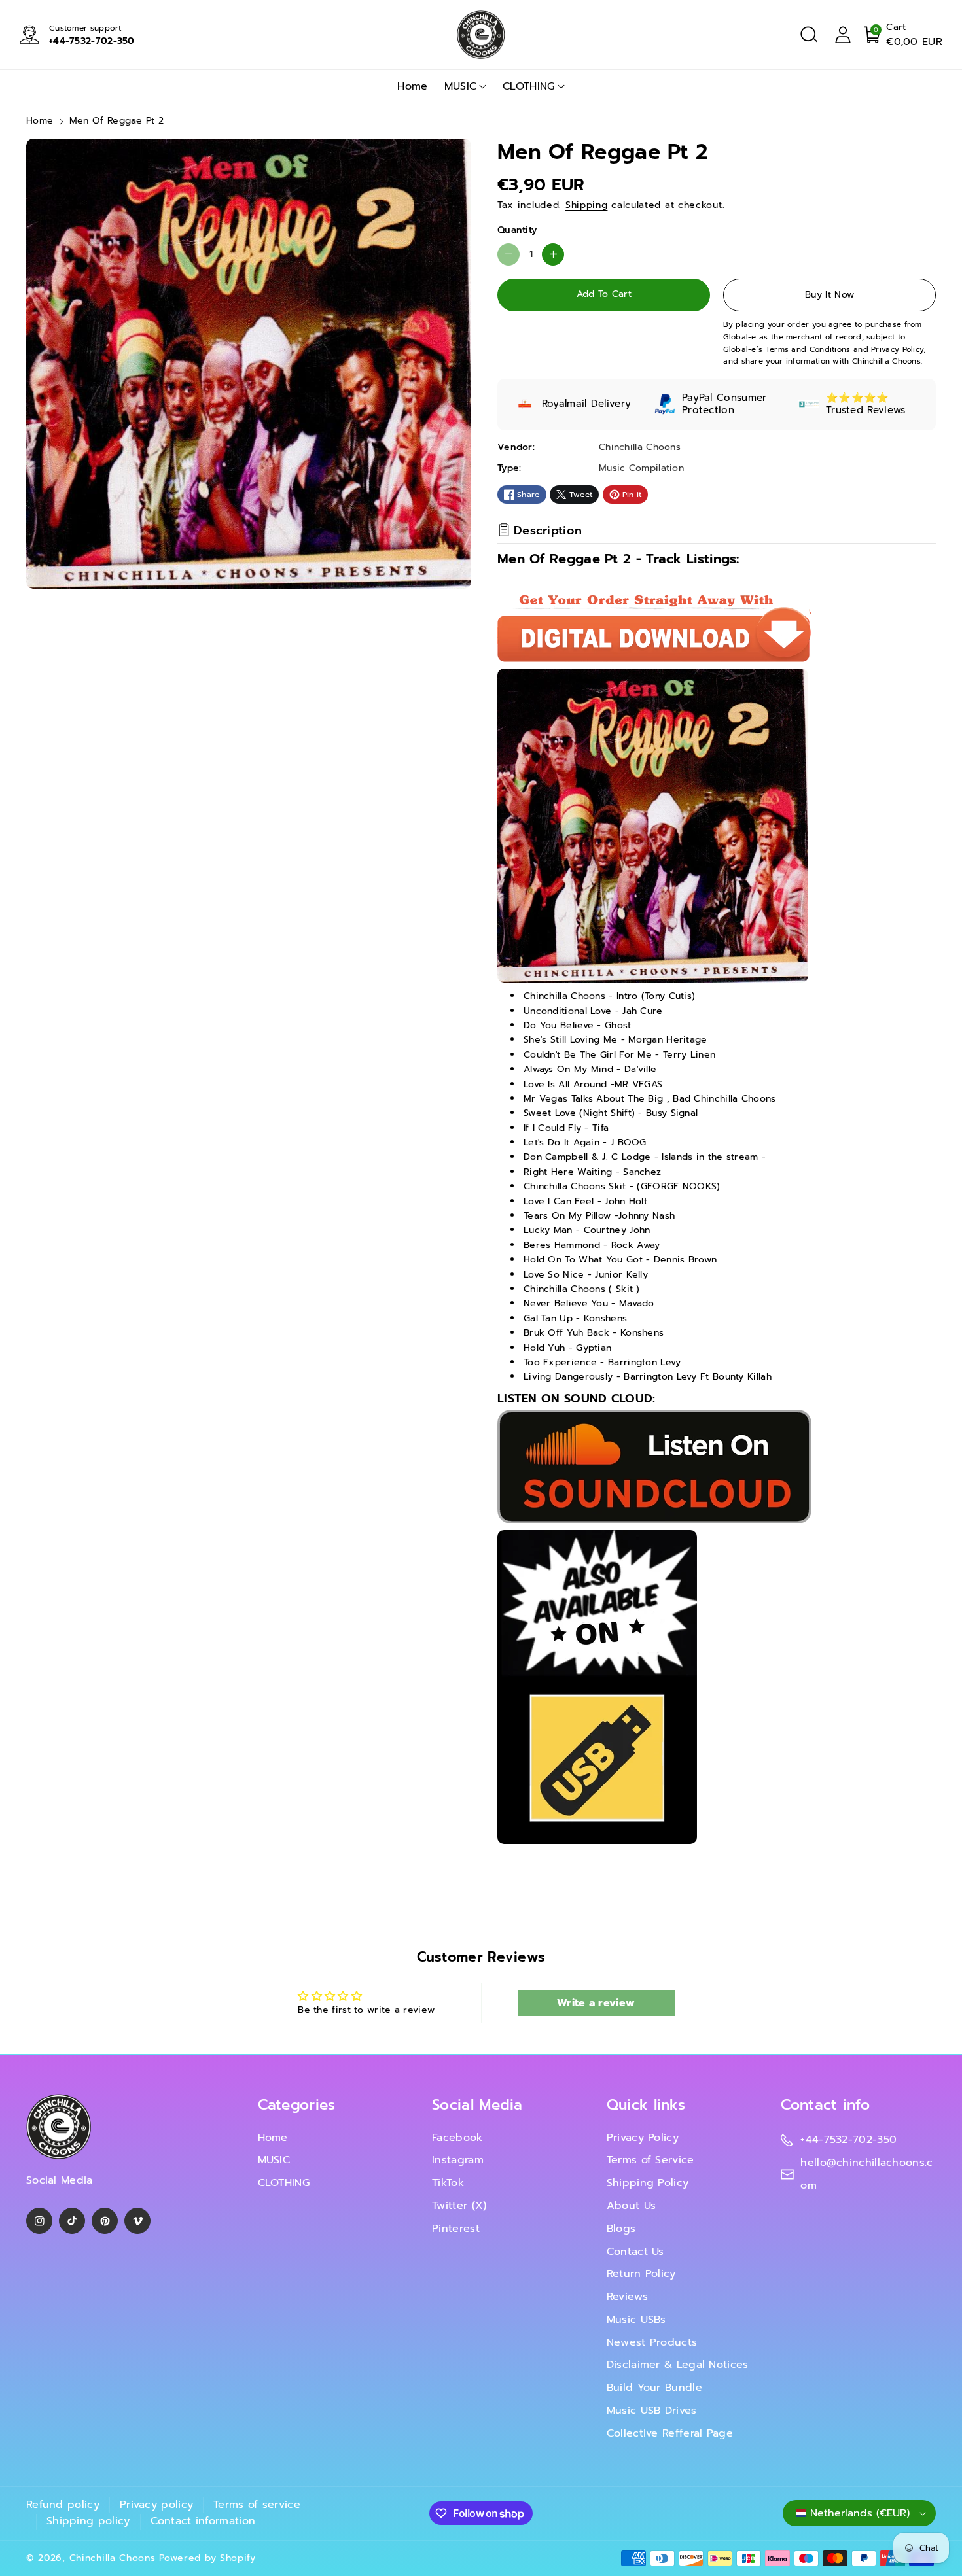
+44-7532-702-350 (92, 41)
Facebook (457, 2138)
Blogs (621, 2229)
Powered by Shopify (207, 2558)
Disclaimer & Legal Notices (678, 2365)
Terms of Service (650, 2160)
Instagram (458, 2160)
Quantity (517, 230)
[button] (809, 35)
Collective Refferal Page (670, 2433)
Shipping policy (88, 2521)
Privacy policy (156, 2505)
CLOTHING (528, 86)
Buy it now (829, 295)
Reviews (627, 2297)
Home (40, 121)
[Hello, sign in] (843, 35)
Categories (297, 2105)
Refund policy (63, 2505)
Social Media (477, 2105)
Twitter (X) (459, 2206)
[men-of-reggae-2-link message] (654, 1466)
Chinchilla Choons (113, 2558)
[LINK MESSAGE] (597, 1687)
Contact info (825, 2105)
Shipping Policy (648, 2183)
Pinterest (456, 2229)
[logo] (59, 2127)
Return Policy (641, 2274)
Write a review (596, 2003)
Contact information (203, 2521)
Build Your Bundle (654, 2388)
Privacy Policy (643, 2138)
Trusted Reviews (866, 410)
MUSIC (461, 86)
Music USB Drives (652, 2411)
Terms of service (257, 2505)
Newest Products (652, 2342)
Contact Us (635, 2252)
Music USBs (636, 2320)
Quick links (646, 2105)
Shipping (587, 205)
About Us (631, 2206)
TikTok (448, 2183)
